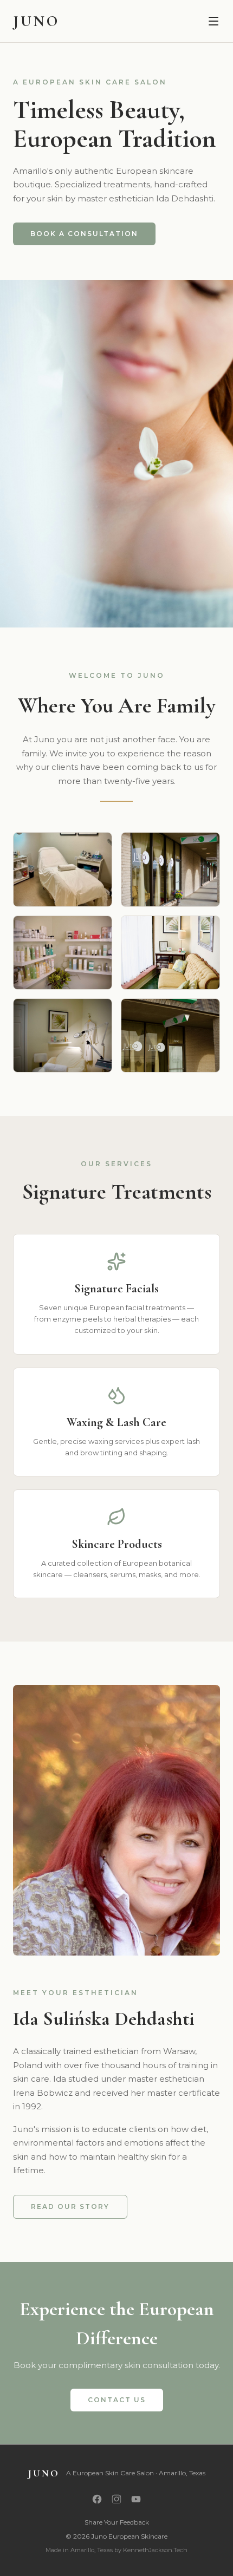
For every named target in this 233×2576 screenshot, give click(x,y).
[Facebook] (97, 2499)
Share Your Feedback (117, 2522)
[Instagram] (116, 2499)
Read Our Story (70, 2206)
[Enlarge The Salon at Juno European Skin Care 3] (63, 953)
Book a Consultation (84, 234)
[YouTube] (136, 2499)
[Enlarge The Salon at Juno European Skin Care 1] (63, 869)
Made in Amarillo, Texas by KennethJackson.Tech (116, 2550)
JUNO (36, 21)
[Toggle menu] (213, 21)
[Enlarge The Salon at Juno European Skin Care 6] (170, 1035)
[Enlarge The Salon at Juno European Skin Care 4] (170, 953)
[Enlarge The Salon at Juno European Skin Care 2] (170, 869)
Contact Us (117, 2400)
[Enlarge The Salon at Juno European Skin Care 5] (63, 1035)
